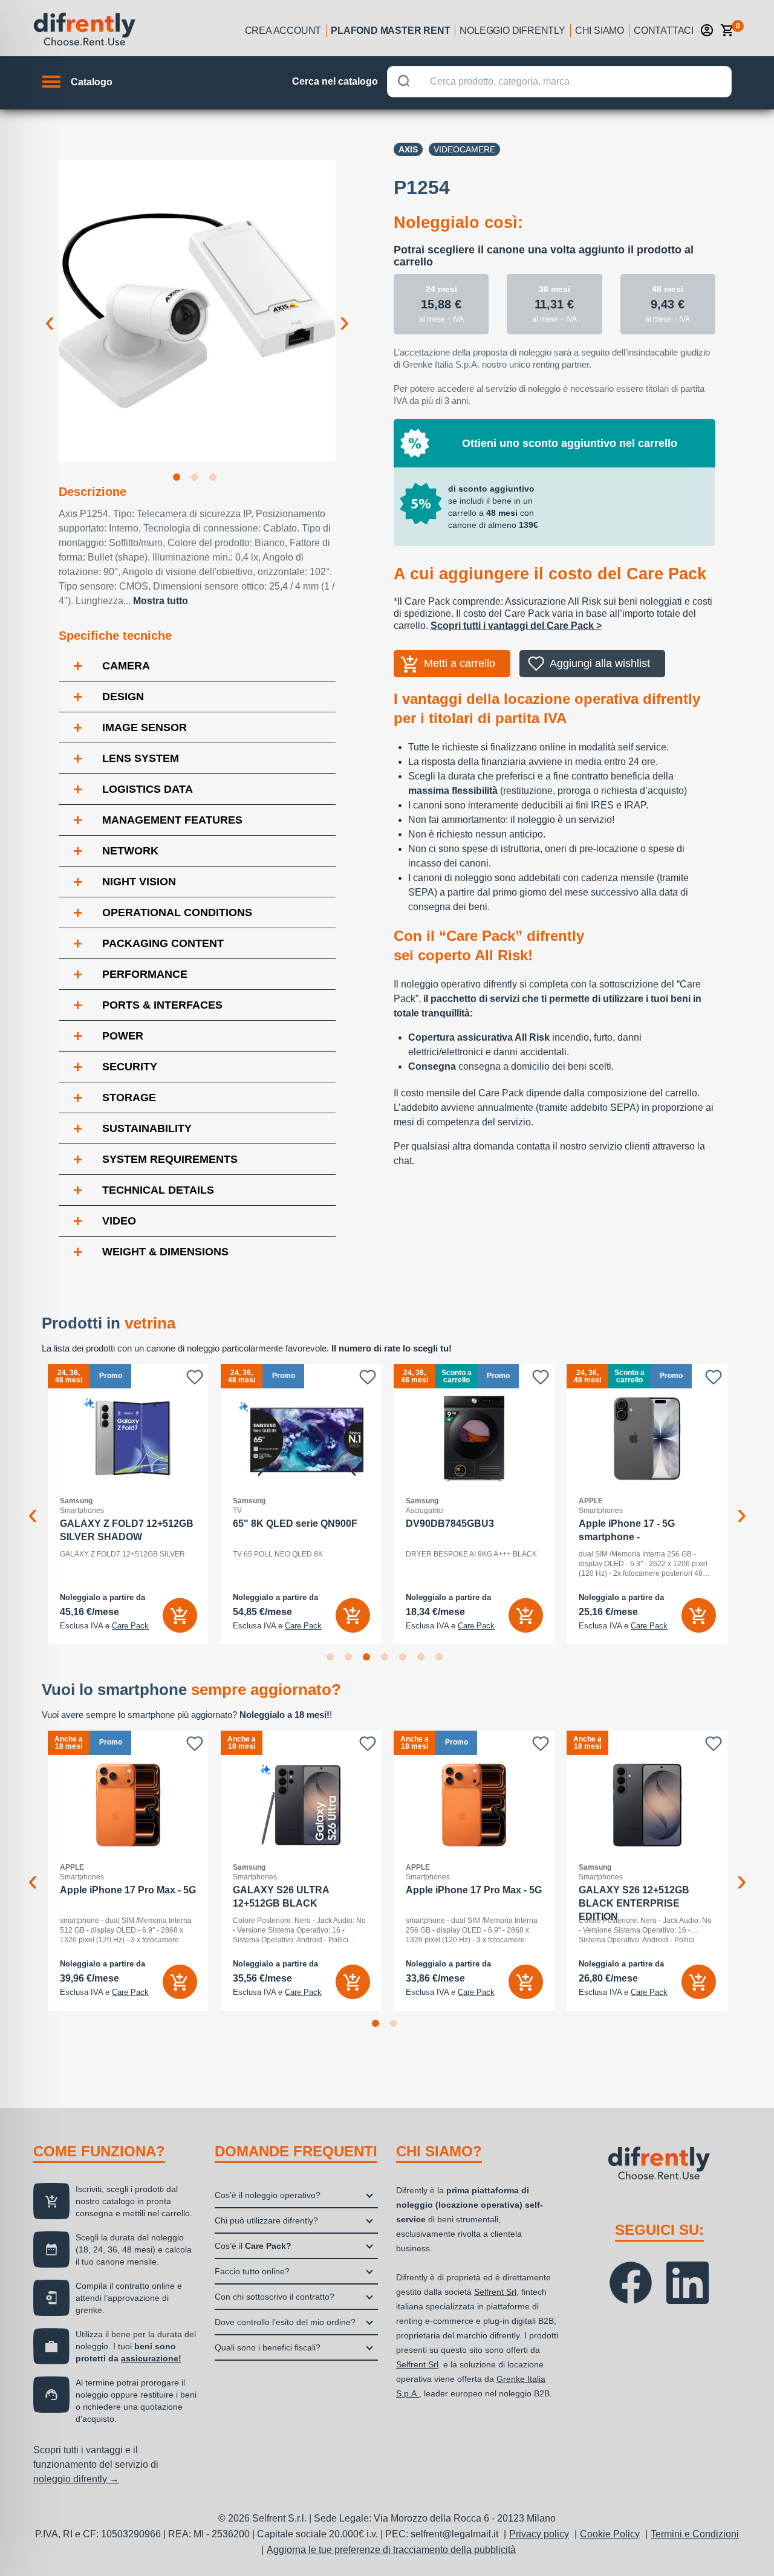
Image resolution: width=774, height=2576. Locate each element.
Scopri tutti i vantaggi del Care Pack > (516, 626)
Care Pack (130, 1626)
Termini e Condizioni (695, 2534)
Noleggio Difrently (512, 31)
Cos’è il (253, 2246)
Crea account (283, 31)
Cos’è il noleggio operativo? (268, 2195)
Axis (408, 149)
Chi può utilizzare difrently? (266, 2220)
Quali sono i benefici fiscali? (268, 2347)
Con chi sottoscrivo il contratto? (275, 2297)
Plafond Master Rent (390, 31)
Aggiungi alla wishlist (600, 663)
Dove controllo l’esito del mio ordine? (285, 2322)
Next (345, 312)
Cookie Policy (610, 2534)
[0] (727, 30)
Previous (50, 312)
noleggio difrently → (76, 2479)
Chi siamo (600, 31)
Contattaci (664, 31)
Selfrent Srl (495, 2292)
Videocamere (464, 149)
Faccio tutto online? (252, 2271)
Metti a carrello (460, 663)
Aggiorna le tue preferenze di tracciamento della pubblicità (391, 2550)
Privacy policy (539, 2534)
